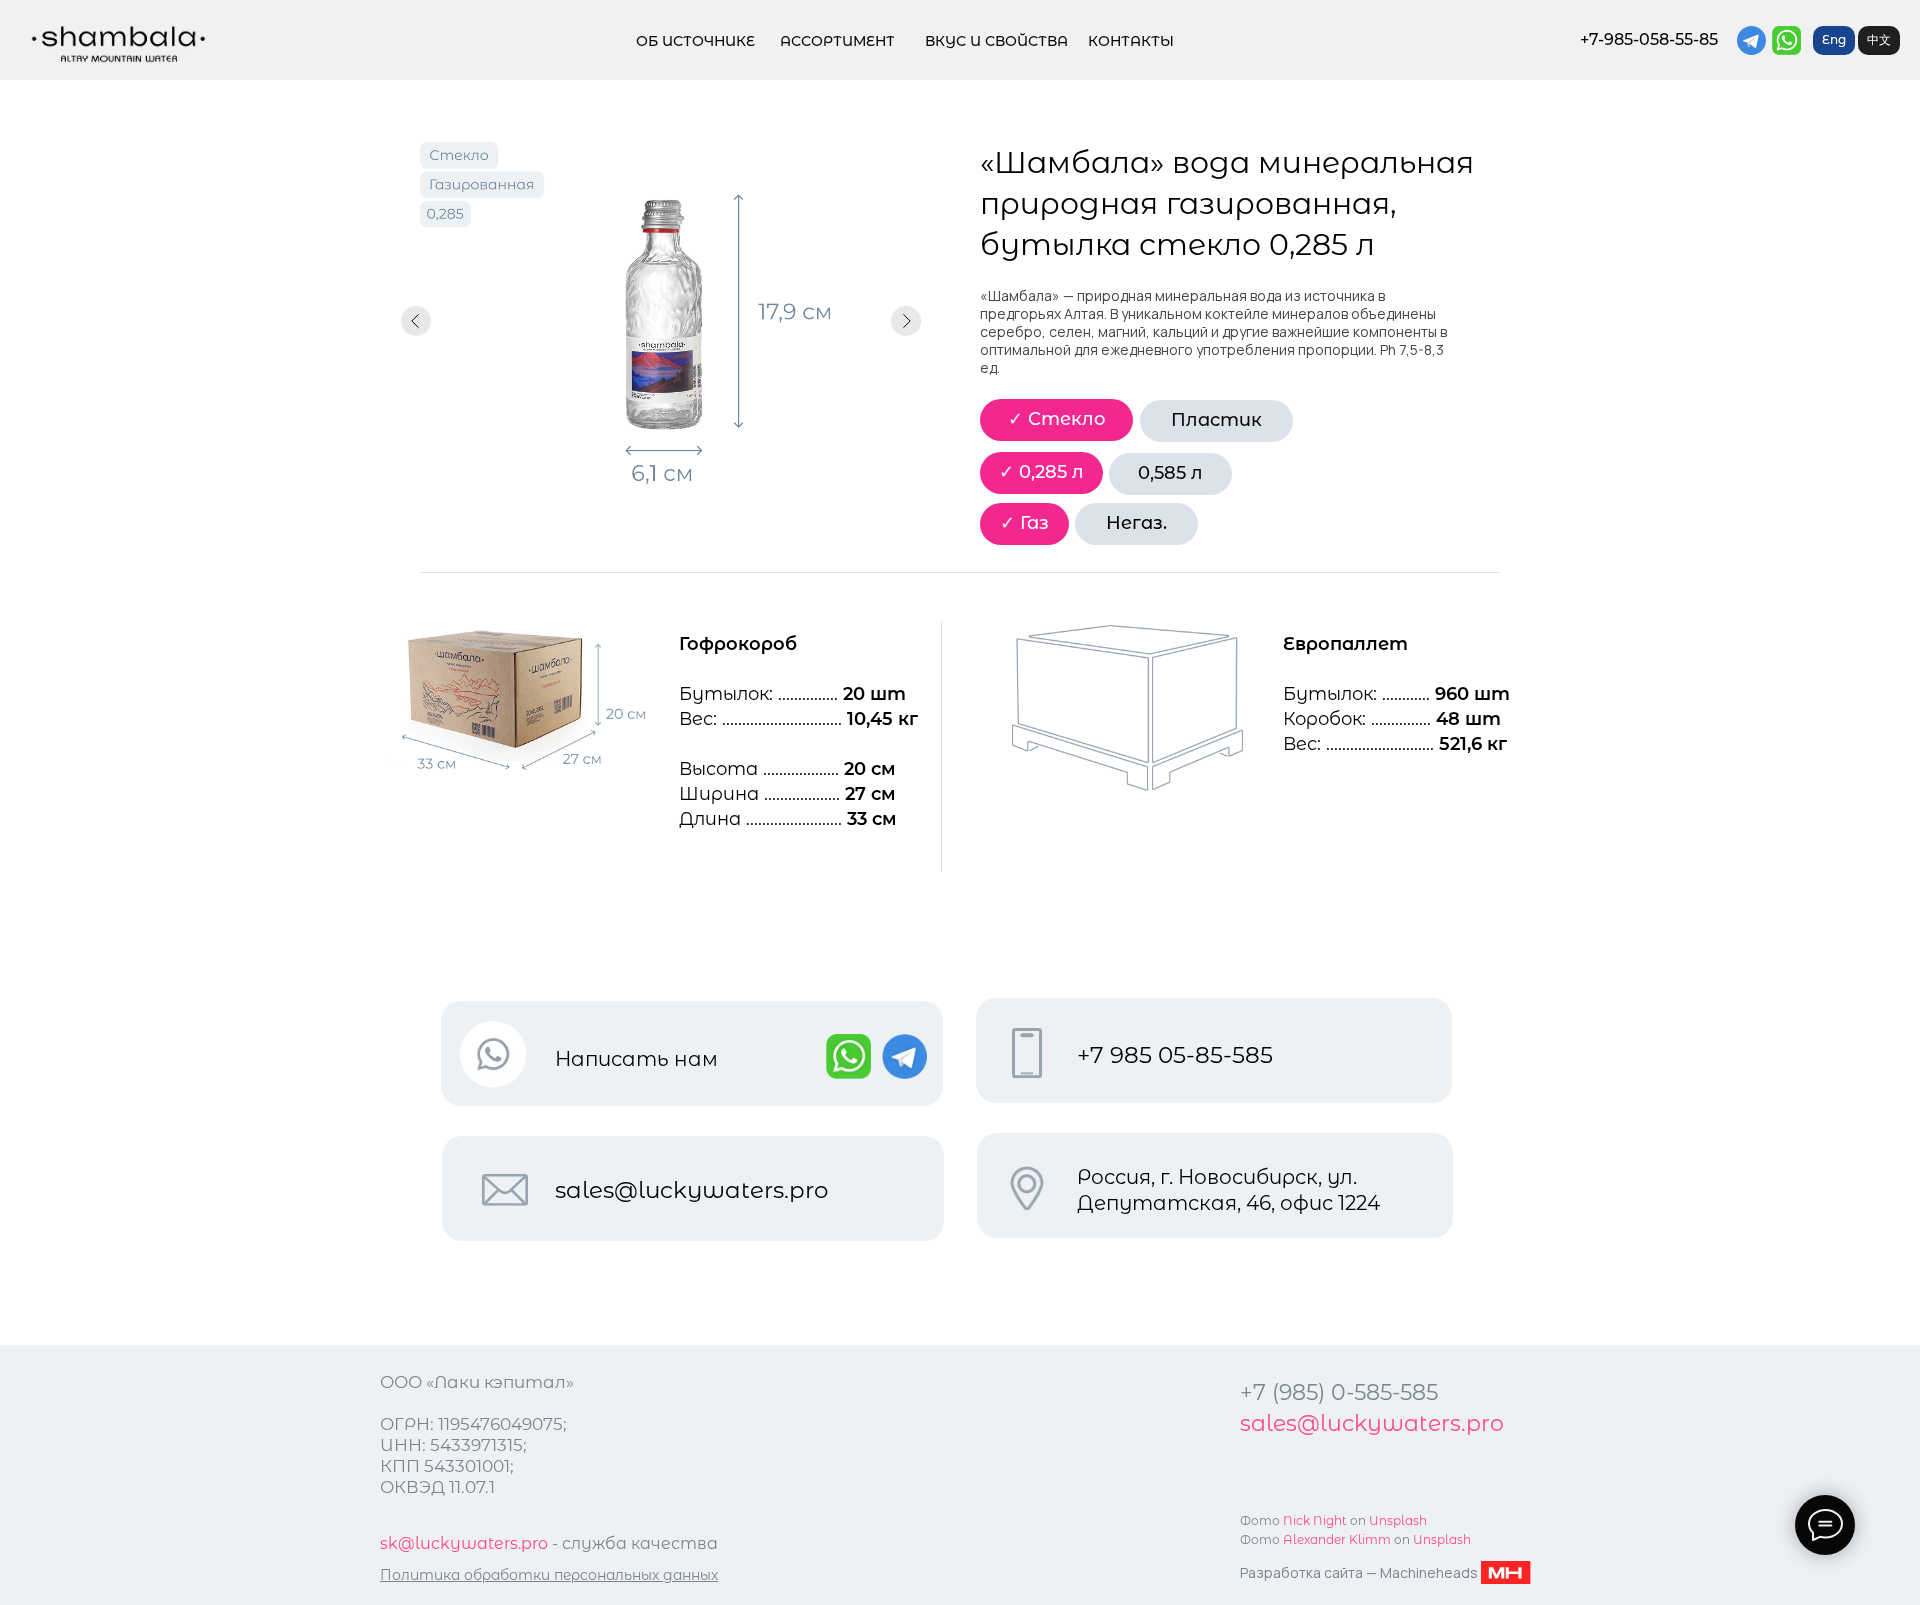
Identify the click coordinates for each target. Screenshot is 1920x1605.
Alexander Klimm (1337, 1539)
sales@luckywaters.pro (691, 1190)
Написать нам (636, 1059)
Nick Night (1315, 1520)
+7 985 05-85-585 (1175, 1055)
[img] (118, 44)
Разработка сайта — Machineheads (1359, 1572)
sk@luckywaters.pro (464, 1543)
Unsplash (1442, 1539)
